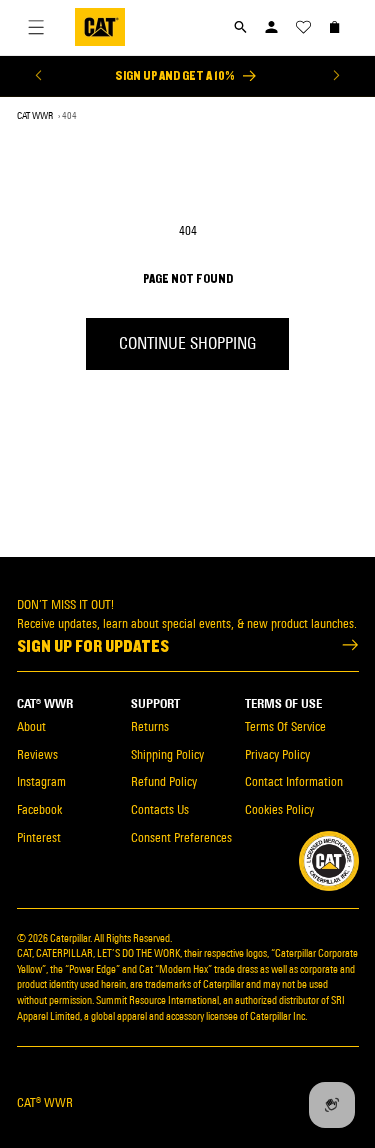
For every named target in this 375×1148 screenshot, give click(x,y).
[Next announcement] (337, 76)
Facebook (39, 809)
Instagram (41, 781)
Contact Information (294, 781)
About (31, 726)
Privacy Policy (277, 754)
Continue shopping (187, 343)
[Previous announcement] (39, 76)
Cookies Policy (279, 809)
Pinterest (39, 837)
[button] (240, 27)
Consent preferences (181, 837)
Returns (150, 726)
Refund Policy (164, 781)
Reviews (37, 754)
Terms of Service (285, 726)
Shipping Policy (167, 754)
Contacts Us (160, 809)
